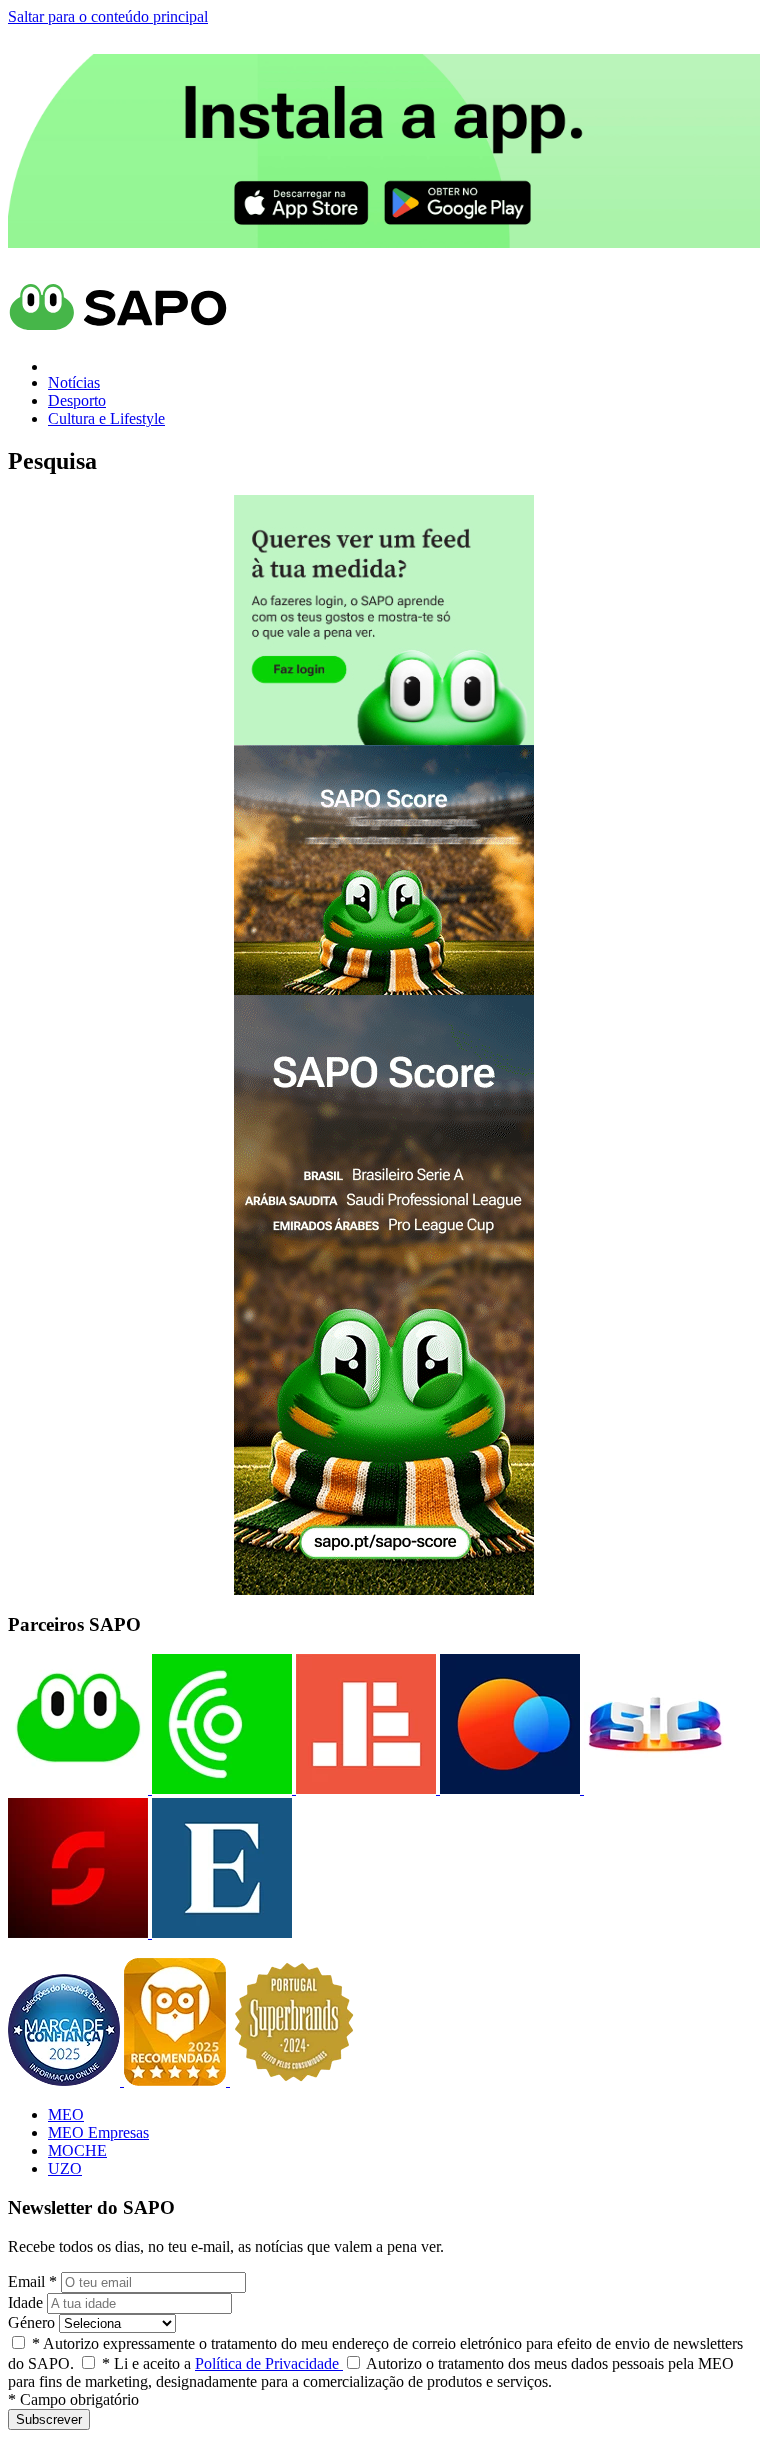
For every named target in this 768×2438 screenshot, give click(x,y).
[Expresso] (220, 1932)
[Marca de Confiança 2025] (66, 2080)
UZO (65, 2168)
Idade (25, 2302)
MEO (66, 2114)
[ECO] (220, 1788)
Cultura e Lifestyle (106, 418)
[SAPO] (78, 1788)
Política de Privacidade (269, 2363)
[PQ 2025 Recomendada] (177, 2080)
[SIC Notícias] (78, 1932)
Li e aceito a (222, 2363)
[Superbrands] (294, 2080)
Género (31, 2322)
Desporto (77, 400)
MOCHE (77, 2150)
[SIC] (652, 1788)
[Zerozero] (508, 1788)
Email (32, 2281)
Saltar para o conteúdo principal (108, 16)
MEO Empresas (98, 2132)
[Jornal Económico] (364, 1788)
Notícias (74, 382)
